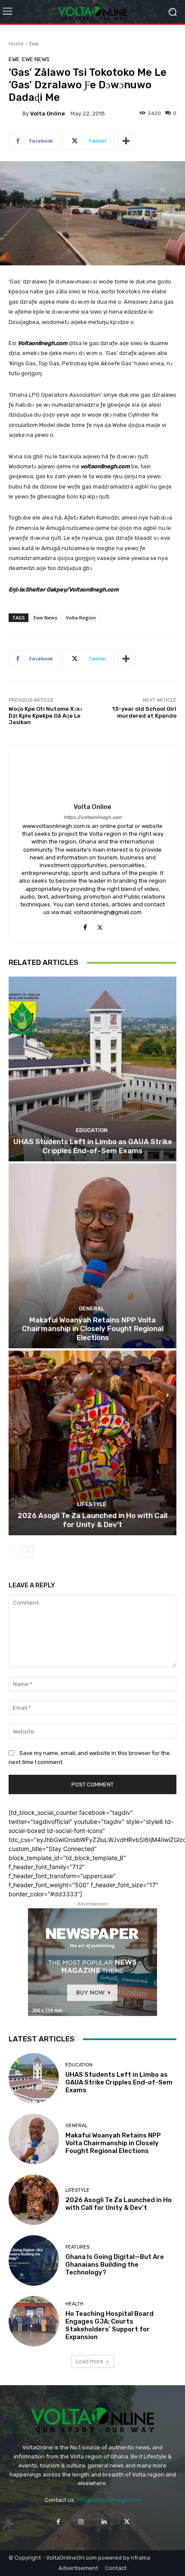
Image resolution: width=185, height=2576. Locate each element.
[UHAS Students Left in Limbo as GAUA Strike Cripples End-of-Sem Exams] (92, 1069)
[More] (126, 141)
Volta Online (48, 114)
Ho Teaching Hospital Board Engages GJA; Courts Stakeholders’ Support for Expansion (109, 2325)
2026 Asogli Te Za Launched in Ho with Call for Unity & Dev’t (92, 1520)
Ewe (34, 44)
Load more (90, 2361)
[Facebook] (85, 926)
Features (77, 2247)
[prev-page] (14, 1552)
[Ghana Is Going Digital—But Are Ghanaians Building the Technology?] (34, 2260)
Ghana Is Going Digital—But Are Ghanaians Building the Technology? (115, 2265)
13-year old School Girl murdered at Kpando (144, 712)
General (91, 1308)
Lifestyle (92, 1504)
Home (16, 44)
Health (74, 2304)
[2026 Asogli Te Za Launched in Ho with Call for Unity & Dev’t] (92, 1443)
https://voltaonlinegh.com (93, 817)
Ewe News (36, 59)
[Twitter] (100, 926)
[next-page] (28, 1552)
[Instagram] (81, 2522)
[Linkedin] (104, 2522)
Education (92, 1130)
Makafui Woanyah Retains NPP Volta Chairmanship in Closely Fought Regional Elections (93, 1329)
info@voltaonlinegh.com (109, 2500)
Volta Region (81, 618)
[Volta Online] (15, 113)
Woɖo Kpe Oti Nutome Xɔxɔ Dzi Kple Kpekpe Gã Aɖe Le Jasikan (45, 716)
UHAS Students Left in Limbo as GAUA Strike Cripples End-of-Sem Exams (93, 1146)
